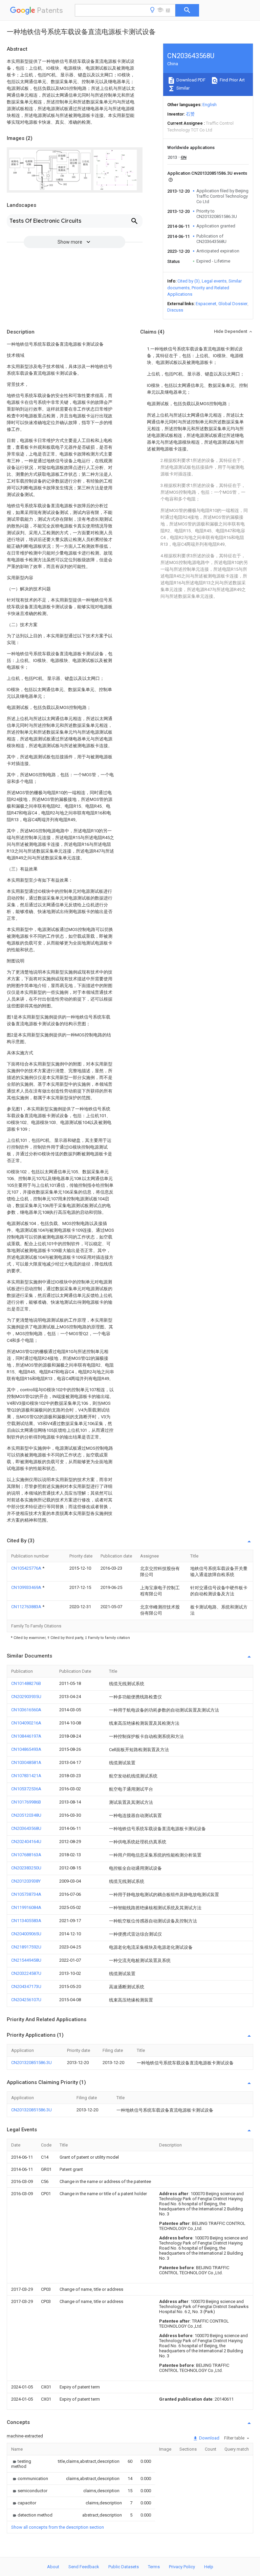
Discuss (175, 310)
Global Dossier (233, 304)
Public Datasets (124, 2567)
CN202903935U (26, 1697)
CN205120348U (26, 1815)
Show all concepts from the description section (58, 2527)
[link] (26, 2464)
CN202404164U (26, 1842)
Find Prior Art (232, 80)
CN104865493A (26, 1749)
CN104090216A (26, 1723)
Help (209, 2567)
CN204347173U (26, 1986)
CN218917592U (26, 1947)
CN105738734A (26, 1894)
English (210, 105)
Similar (182, 88)
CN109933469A (27, 1587)
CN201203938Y (26, 1881)
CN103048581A (26, 1762)
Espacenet (206, 304)
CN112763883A (27, 1607)
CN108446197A (26, 1736)
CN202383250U (26, 1868)
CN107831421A (26, 1776)
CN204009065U (26, 1934)
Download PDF (190, 80)
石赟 (190, 114)
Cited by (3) (189, 281)
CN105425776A (27, 1568)
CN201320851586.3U (31, 2063)
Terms (154, 2567)
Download (209, 2438)
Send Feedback (84, 2567)
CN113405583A (26, 1921)
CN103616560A (26, 1710)
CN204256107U (26, 2000)
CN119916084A (26, 1907)
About (53, 2567)
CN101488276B (26, 1683)
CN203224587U (26, 1973)
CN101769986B (26, 1802)
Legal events (214, 281)
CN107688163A (26, 1855)
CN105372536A (26, 1789)
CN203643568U (26, 1828)
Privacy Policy (182, 2567)
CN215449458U (26, 1960)
